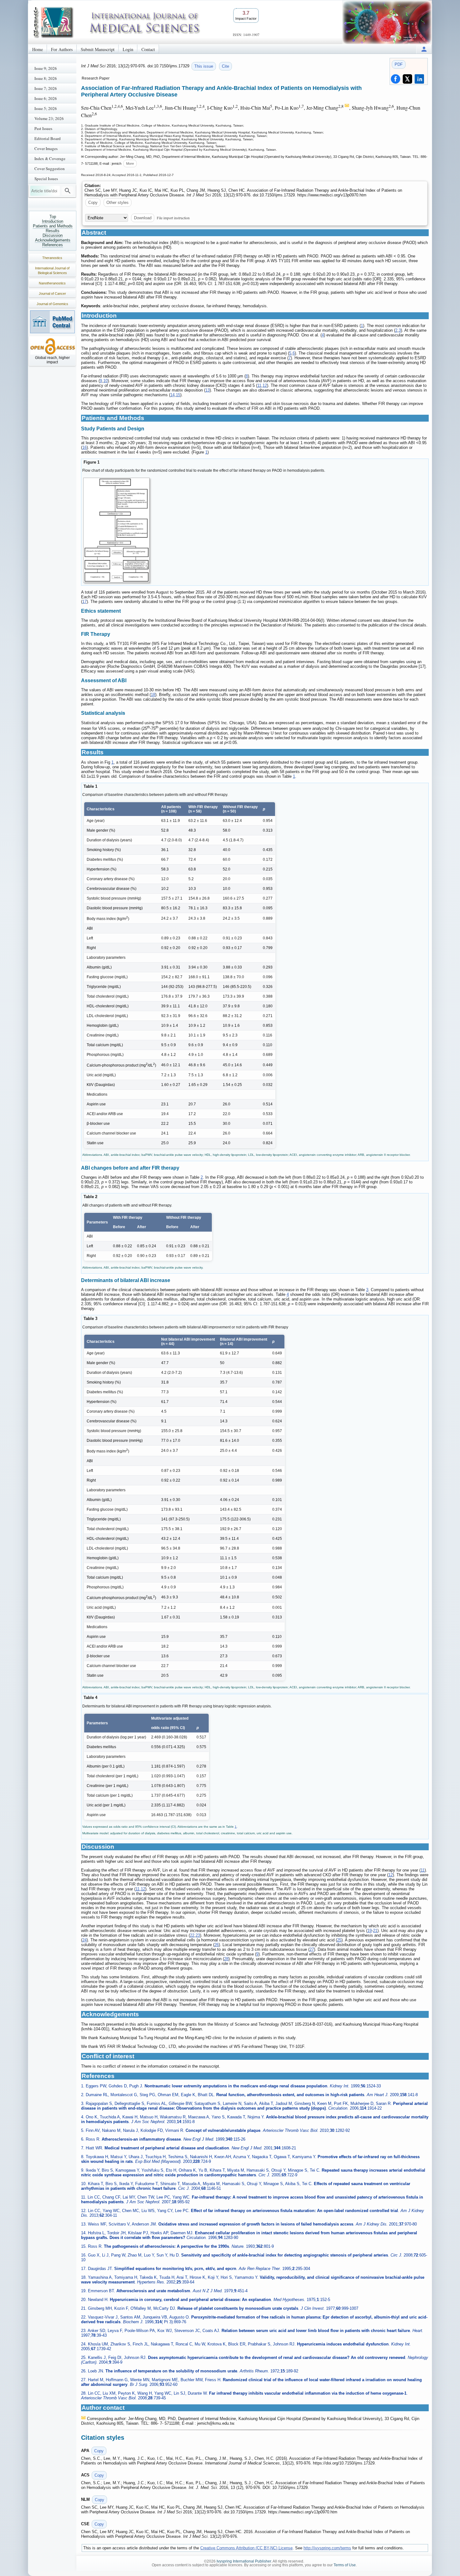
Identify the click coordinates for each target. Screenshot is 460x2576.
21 (375, 1931)
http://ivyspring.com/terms (327, 2548)
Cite (225, 66)
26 (217, 1945)
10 (105, 381)
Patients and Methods (53, 226)
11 (259, 385)
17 (84, 602)
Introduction (53, 221)
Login (128, 49)
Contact (148, 49)
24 (84, 1940)
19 (370, 1931)
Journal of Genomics (52, 304)
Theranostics (52, 258)
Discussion (53, 235)
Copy (93, 203)
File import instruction (173, 218)
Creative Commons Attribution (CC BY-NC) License (246, 2548)
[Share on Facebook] (396, 79)
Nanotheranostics (52, 283)
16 (84, 447)
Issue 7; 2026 (46, 88)
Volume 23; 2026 (49, 118)
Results (53, 231)
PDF (399, 64)
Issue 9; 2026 (46, 68)
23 (198, 1935)
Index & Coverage (50, 158)
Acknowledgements (53, 240)
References (53, 245)
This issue (204, 66)
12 (265, 385)
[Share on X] (407, 79)
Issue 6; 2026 (46, 98)
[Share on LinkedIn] (419, 79)
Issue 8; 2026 (46, 78)
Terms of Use (345, 2565)
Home (38, 49)
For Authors (62, 49)
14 (172, 395)
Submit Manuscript (98, 49)
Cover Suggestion (50, 169)
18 (153, 695)
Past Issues (43, 128)
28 (226, 1959)
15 (178, 395)
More (130, 164)
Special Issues (46, 179)
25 (339, 1940)
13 (207, 390)
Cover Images (46, 148)
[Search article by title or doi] (68, 191)
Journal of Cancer (52, 293)
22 (192, 1935)
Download (143, 218)
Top (53, 217)
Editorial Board (48, 138)
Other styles (118, 203)
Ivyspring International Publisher (244, 2561)
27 (312, 1949)
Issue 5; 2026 (46, 108)
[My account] (424, 49)
